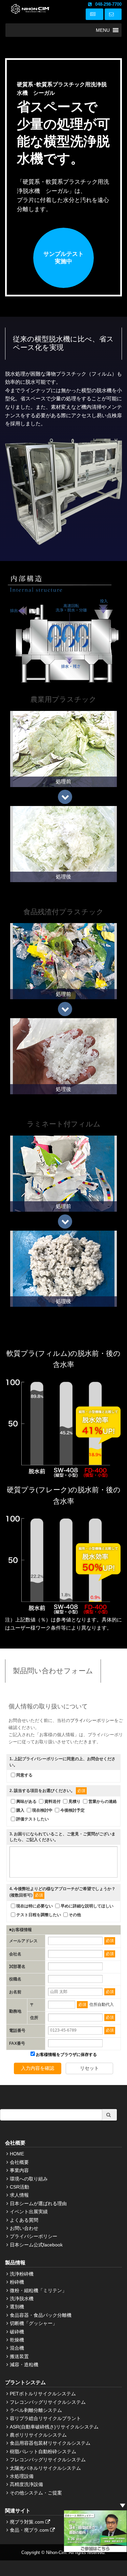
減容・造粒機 (24, 2365)
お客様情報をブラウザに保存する (66, 2055)
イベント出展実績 (29, 2212)
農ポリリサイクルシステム (38, 2435)
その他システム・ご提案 (36, 2493)
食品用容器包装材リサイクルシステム (50, 2443)
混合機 (17, 2348)
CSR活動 (19, 2187)
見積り (75, 1801)
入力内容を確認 (38, 2068)
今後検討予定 (72, 1810)
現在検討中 (42, 1810)
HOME (17, 2154)
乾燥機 (17, 2340)
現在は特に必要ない (35, 1906)
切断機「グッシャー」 (34, 2323)
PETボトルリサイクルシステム (43, 2394)
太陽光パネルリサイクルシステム (45, 2468)
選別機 (17, 2307)
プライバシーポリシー (92, 1720)
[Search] (109, 2115)
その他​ (75, 1915)
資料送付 (52, 1801)
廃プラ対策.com (28, 2522)
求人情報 (19, 2195)
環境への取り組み (29, 2179)
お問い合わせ (24, 2228)
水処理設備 (22, 2476)
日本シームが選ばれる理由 (38, 2203)
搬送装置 (19, 2356)
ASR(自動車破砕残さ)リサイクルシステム (54, 2427)
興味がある (26, 1801)
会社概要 (19, 2162)
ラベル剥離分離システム (36, 2410)
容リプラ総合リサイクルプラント (45, 2418)
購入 (20, 1810)
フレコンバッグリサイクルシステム (48, 2402)
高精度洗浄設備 (26, 2484)
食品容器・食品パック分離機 (41, 2315)
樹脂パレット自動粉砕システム (43, 2451)
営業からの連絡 (103, 1801)
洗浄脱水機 (22, 2299)
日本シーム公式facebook (36, 2245)
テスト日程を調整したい (39, 1915)
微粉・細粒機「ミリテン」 (38, 2290)
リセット (89, 2068)
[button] (103, 30)
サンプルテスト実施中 (63, 258)
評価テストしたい (33, 1819)
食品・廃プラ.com (30, 2530)
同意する (24, 1775)
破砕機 (17, 2332)
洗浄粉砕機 (22, 2274)
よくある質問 (24, 2220)
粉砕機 (17, 2282)
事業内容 (19, 2170)
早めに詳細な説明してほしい (87, 1906)
